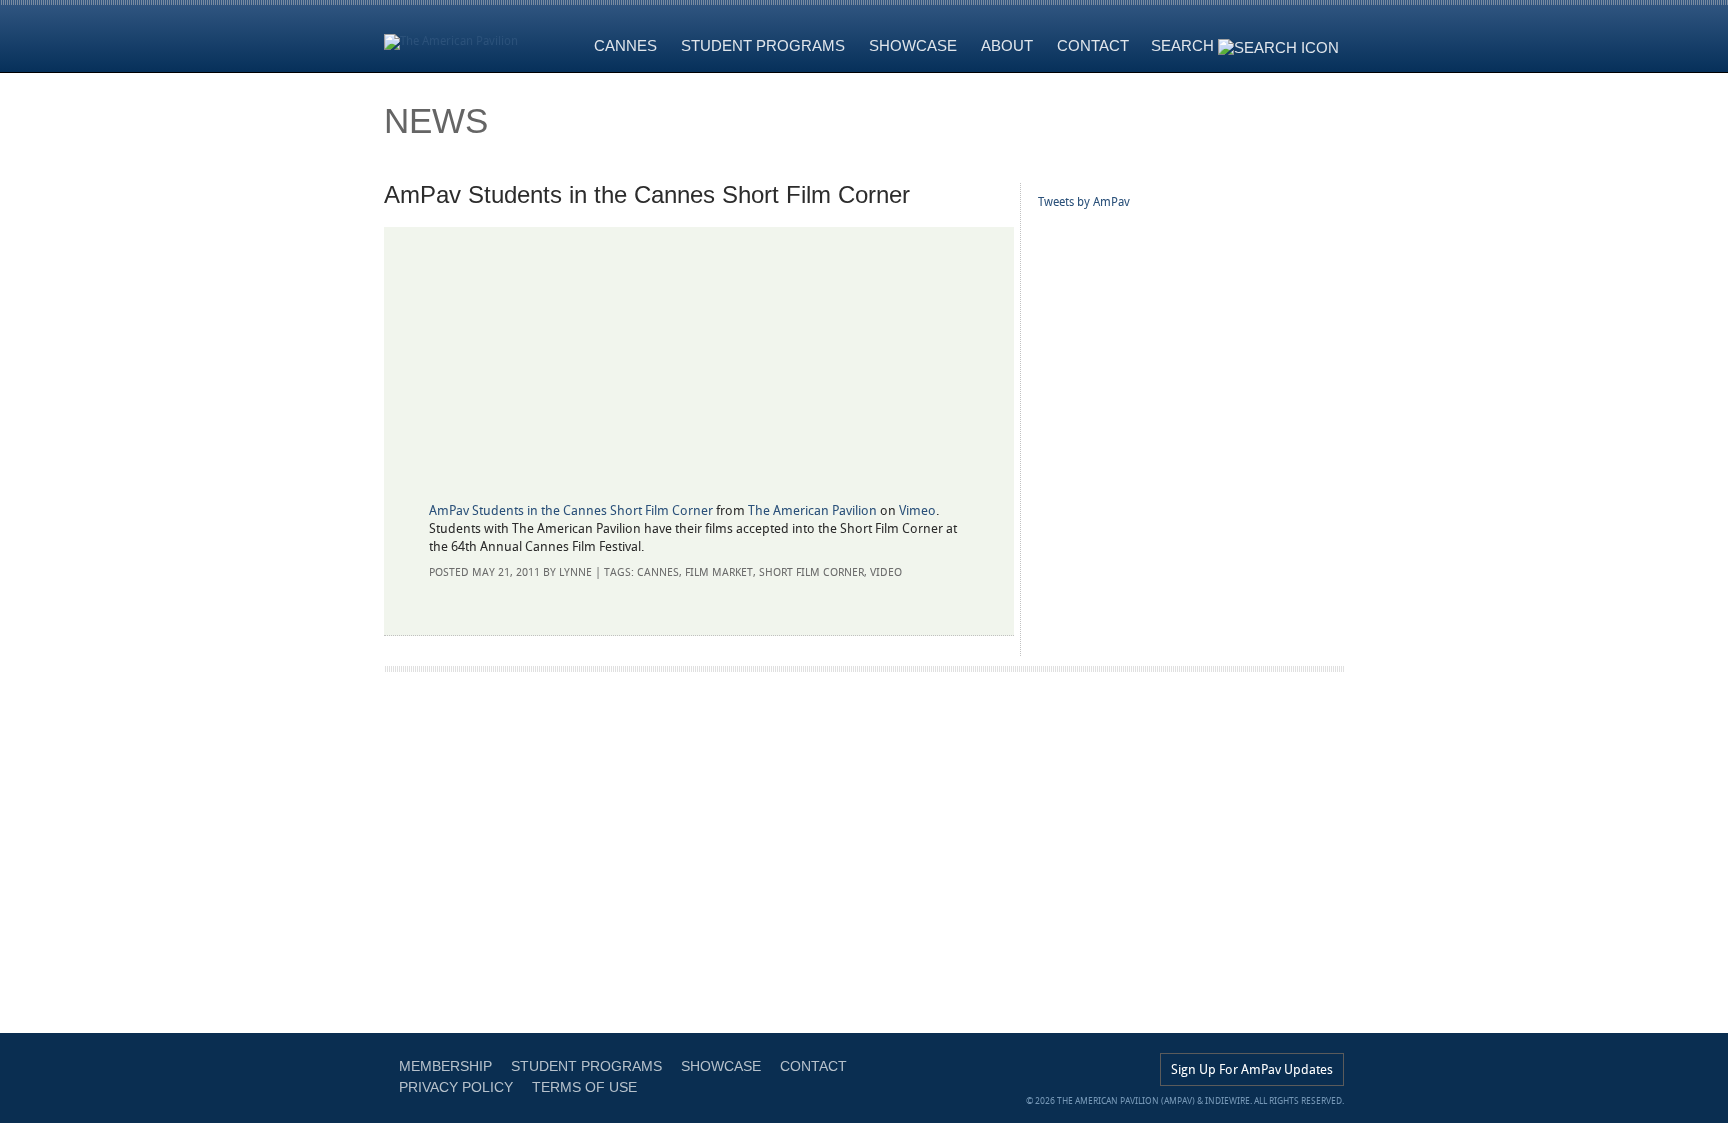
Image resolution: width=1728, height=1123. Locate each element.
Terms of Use (584, 1087)
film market (719, 572)
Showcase (721, 1066)
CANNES (658, 572)
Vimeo (917, 510)
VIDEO (886, 572)
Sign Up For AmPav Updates (1252, 1069)
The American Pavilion (812, 510)
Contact (813, 1066)
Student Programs (586, 1066)
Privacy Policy (456, 1087)
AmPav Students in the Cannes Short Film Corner (571, 510)
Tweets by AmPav (1084, 202)
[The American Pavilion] (451, 36)
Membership (445, 1066)
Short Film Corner (811, 572)
